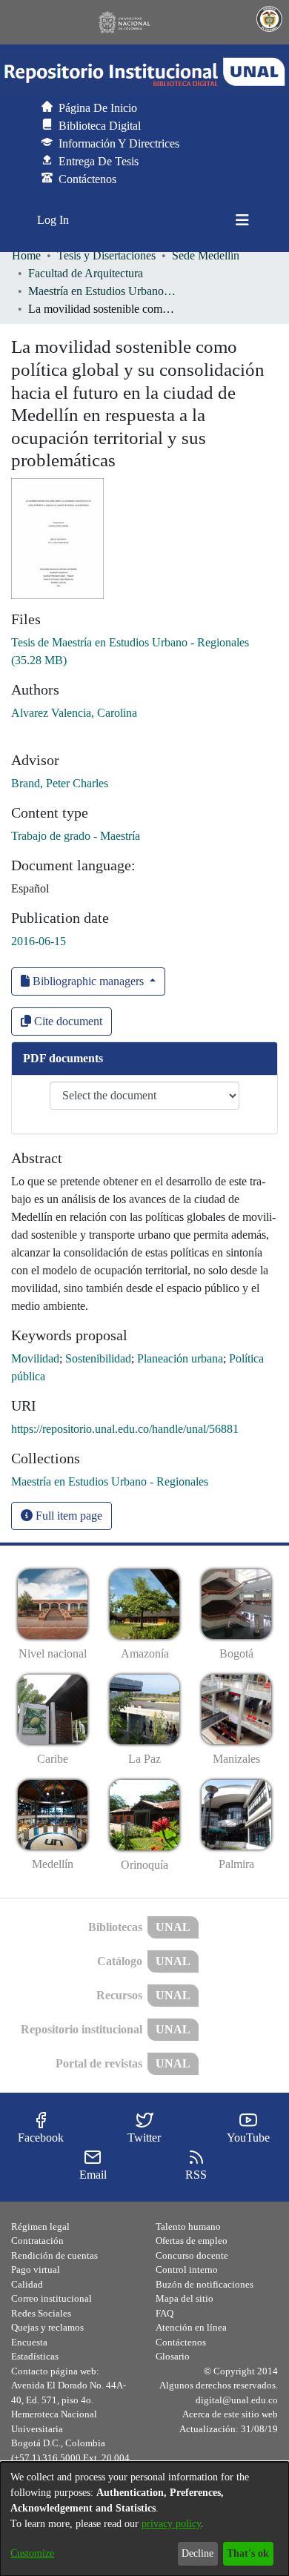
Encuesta (29, 2342)
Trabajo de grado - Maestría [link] (76, 836)
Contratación (37, 2241)
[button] (144, 72)
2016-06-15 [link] (39, 941)
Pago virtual (36, 2269)
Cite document (67, 1021)
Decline (197, 2553)
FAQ (165, 2313)
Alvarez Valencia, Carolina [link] (74, 713)
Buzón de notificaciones (205, 2284)
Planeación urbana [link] (180, 1358)
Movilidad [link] (35, 1358)
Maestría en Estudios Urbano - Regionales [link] (102, 291)
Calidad (27, 2284)
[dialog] (144, 2519)
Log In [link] (54, 220)
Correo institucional (52, 2298)
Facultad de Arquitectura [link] (86, 273)
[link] (110, 1481)
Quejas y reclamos (47, 2327)
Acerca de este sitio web (230, 2414)
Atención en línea (191, 2327)
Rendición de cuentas (54, 2255)
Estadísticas (35, 2356)
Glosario (173, 2356)
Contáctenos (181, 2342)
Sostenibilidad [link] (98, 1358)
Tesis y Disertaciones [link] (106, 255)
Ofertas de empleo (192, 2241)
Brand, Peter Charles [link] (60, 783)
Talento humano (188, 2226)
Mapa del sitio (185, 2298)
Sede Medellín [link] (206, 255)
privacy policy (171, 2524)
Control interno (187, 2269)
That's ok (248, 2553)
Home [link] (26, 255)
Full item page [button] (67, 1516)
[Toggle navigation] (242, 220)
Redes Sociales (41, 2313)
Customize (32, 2553)
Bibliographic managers (88, 981)
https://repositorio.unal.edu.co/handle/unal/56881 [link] (125, 1429)
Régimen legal (40, 2226)
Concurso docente (192, 2255)
